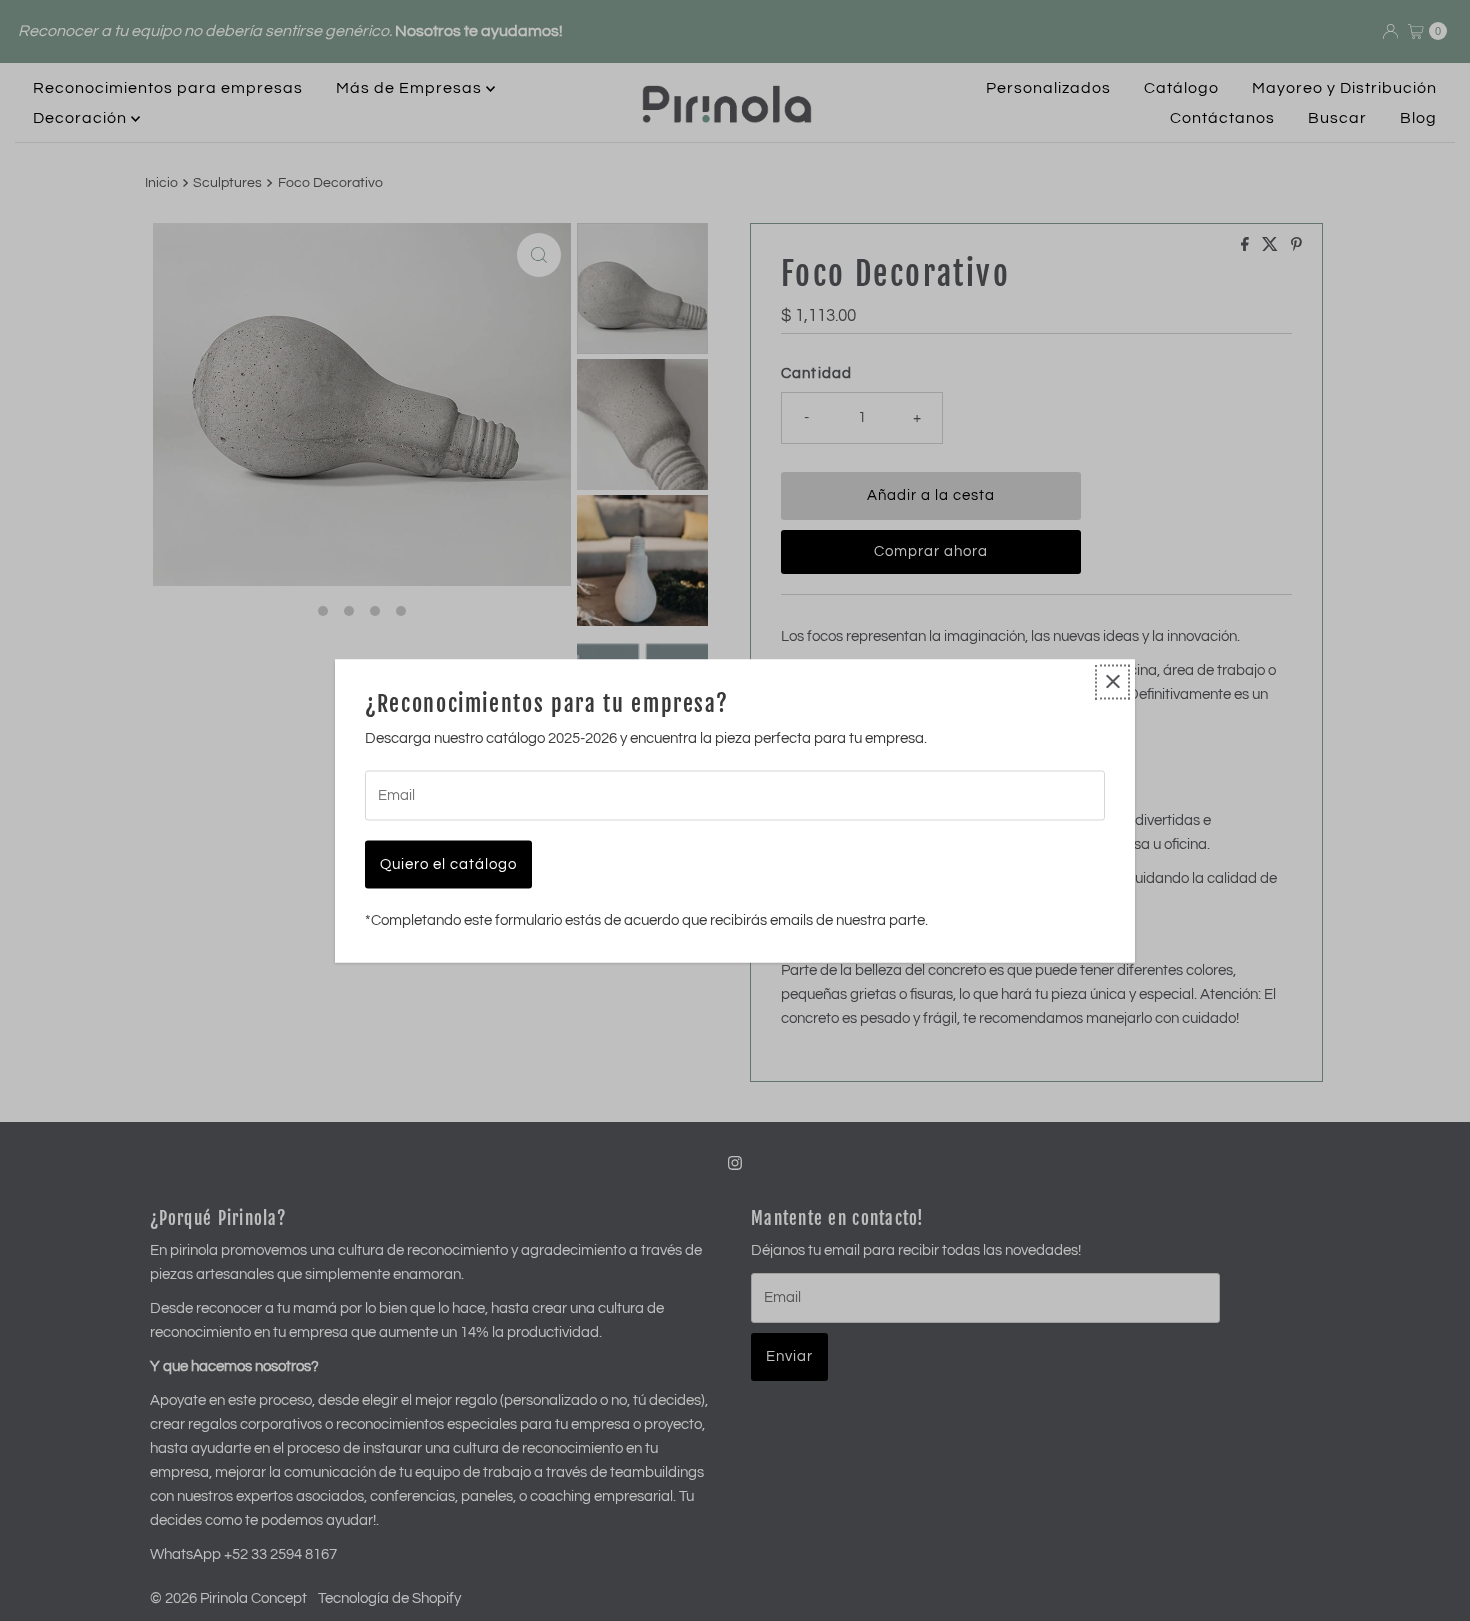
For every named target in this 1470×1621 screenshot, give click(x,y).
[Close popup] (1112, 681)
